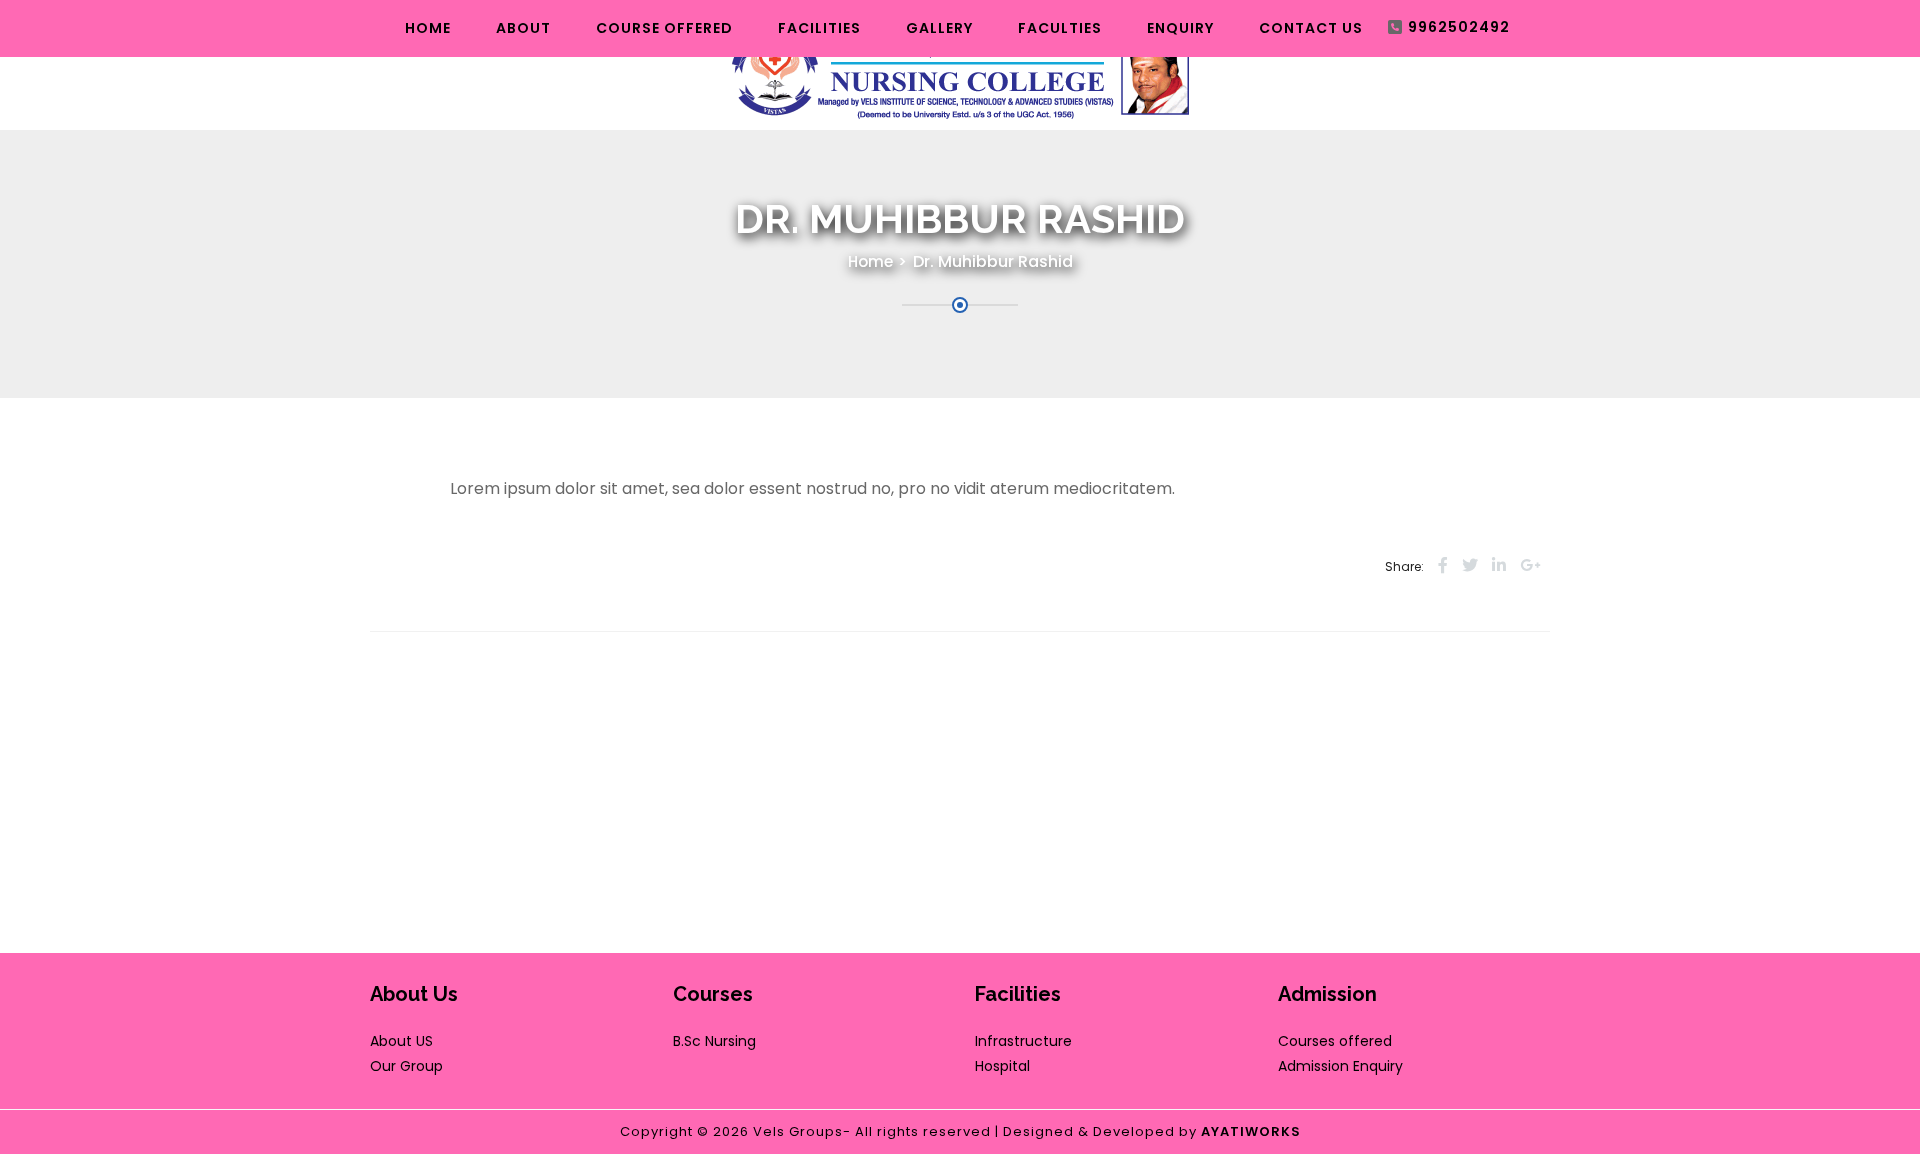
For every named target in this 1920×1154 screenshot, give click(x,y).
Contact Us (1311, 28)
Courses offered (1335, 1041)
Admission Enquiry (1340, 1066)
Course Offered (664, 28)
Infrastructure (1023, 1041)
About (523, 28)
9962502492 (1459, 27)
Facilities (819, 28)
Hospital (1002, 1066)
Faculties (1060, 28)
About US (401, 1041)
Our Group (406, 1066)
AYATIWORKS (1251, 1131)
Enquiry (1180, 28)
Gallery (939, 28)
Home (428, 28)
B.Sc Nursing (714, 1041)
